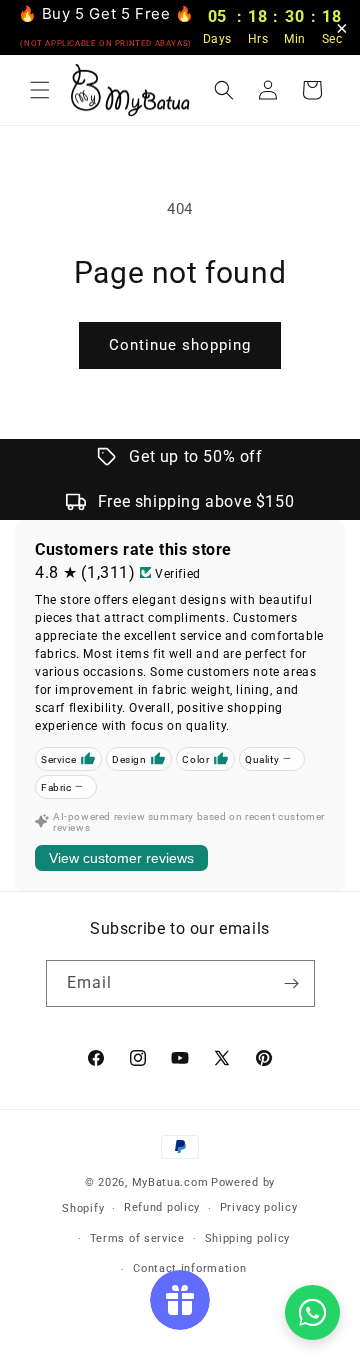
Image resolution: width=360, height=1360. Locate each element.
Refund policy (162, 1207)
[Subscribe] (292, 983)
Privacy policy (259, 1207)
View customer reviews (121, 858)
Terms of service (137, 1238)
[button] (40, 90)
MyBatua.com (170, 1182)
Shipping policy (248, 1238)
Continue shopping (180, 345)
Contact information (189, 1268)
